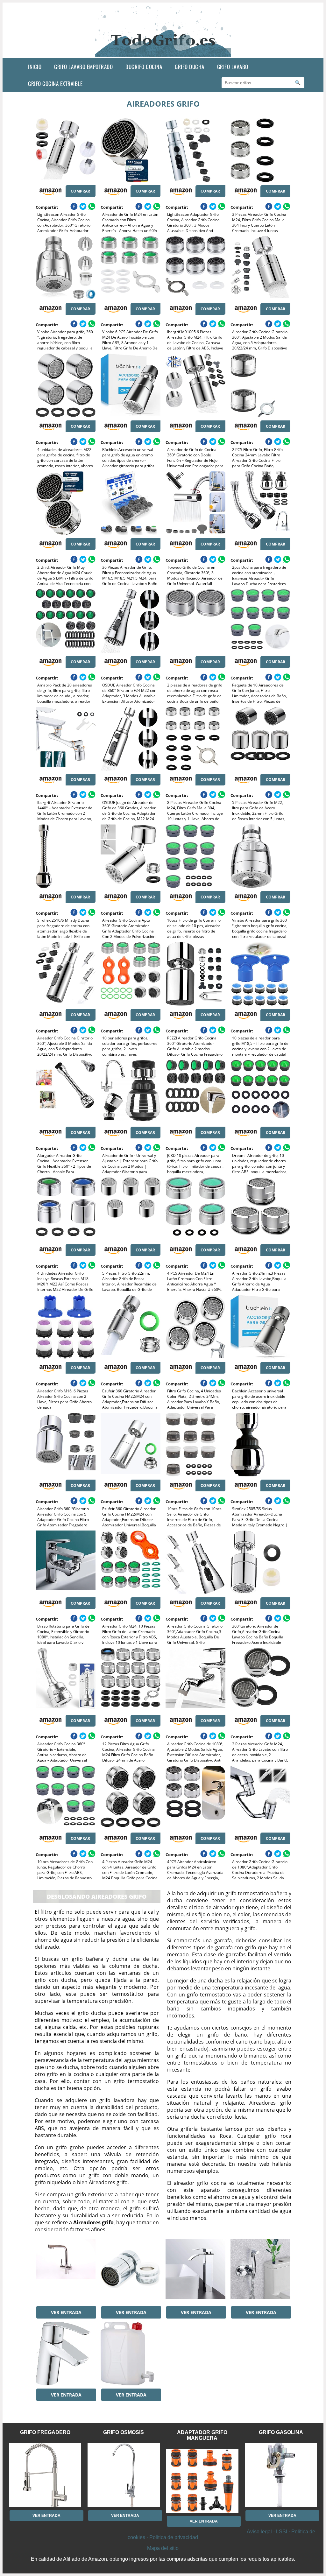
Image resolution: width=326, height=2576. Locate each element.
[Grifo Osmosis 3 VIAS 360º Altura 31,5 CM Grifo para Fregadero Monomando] (66, 2271)
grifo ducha (190, 67)
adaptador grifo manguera (202, 2435)
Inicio (35, 67)
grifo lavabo (233, 67)
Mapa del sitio (163, 2548)
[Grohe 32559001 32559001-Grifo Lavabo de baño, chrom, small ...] (66, 2354)
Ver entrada (66, 2312)
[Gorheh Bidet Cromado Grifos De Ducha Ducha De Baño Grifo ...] (260, 2271)
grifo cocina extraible (55, 84)
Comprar (80, 191)
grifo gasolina (281, 2432)
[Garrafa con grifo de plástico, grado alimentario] (131, 2354)
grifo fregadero (45, 2432)
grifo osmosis (124, 2432)
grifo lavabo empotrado (83, 67)
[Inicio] (163, 53)
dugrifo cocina (144, 67)
